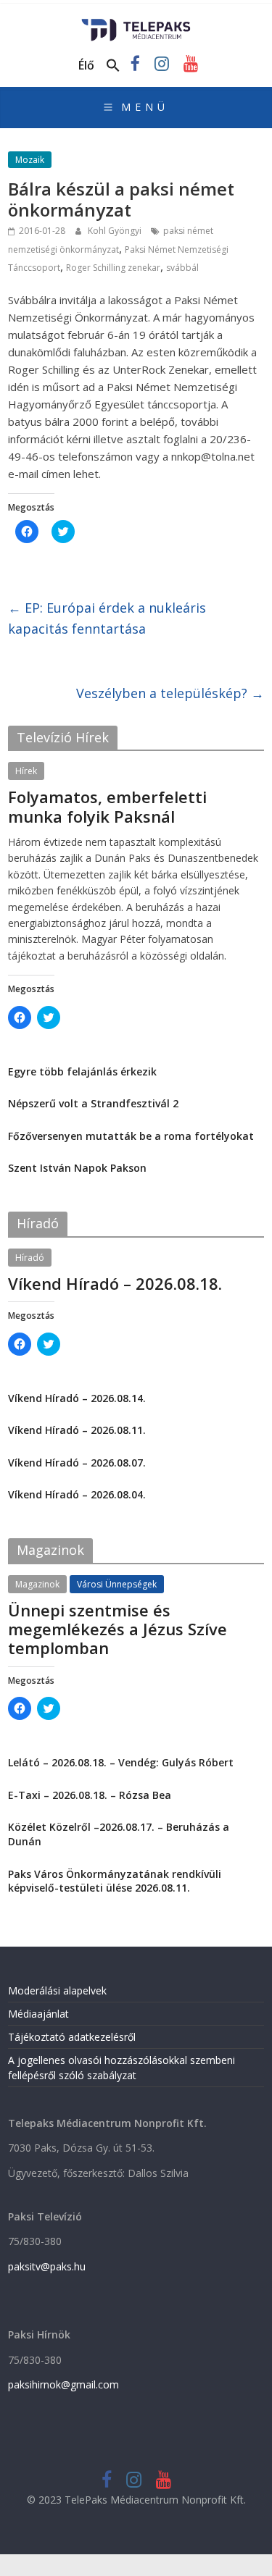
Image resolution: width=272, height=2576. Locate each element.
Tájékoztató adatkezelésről (72, 2037)
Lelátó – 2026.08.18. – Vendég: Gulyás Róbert (121, 1762)
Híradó (30, 1258)
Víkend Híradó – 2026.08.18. (115, 1283)
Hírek (26, 771)
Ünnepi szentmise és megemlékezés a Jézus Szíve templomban (118, 1629)
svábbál (182, 268)
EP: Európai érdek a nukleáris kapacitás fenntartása (107, 618)
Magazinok (37, 1584)
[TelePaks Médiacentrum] (136, 23)
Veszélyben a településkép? (170, 693)
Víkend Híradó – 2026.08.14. (77, 1398)
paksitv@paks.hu (47, 2266)
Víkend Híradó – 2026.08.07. (77, 1463)
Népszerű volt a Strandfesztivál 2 (93, 1103)
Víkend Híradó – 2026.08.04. (77, 1494)
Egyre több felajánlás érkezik (82, 1071)
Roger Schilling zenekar (113, 268)
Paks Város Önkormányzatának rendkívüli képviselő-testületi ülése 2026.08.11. (115, 1881)
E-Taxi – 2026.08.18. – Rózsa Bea (90, 1795)
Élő (86, 65)
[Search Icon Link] (113, 66)
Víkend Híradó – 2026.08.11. (77, 1430)
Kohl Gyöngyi (116, 231)
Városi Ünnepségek (117, 1584)
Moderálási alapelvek (57, 1990)
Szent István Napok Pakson (77, 1168)
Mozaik (30, 160)
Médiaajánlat (38, 2014)
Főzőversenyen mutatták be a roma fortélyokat (131, 1136)
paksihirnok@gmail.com (63, 2384)
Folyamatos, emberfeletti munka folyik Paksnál (107, 806)
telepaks (105, 834)
